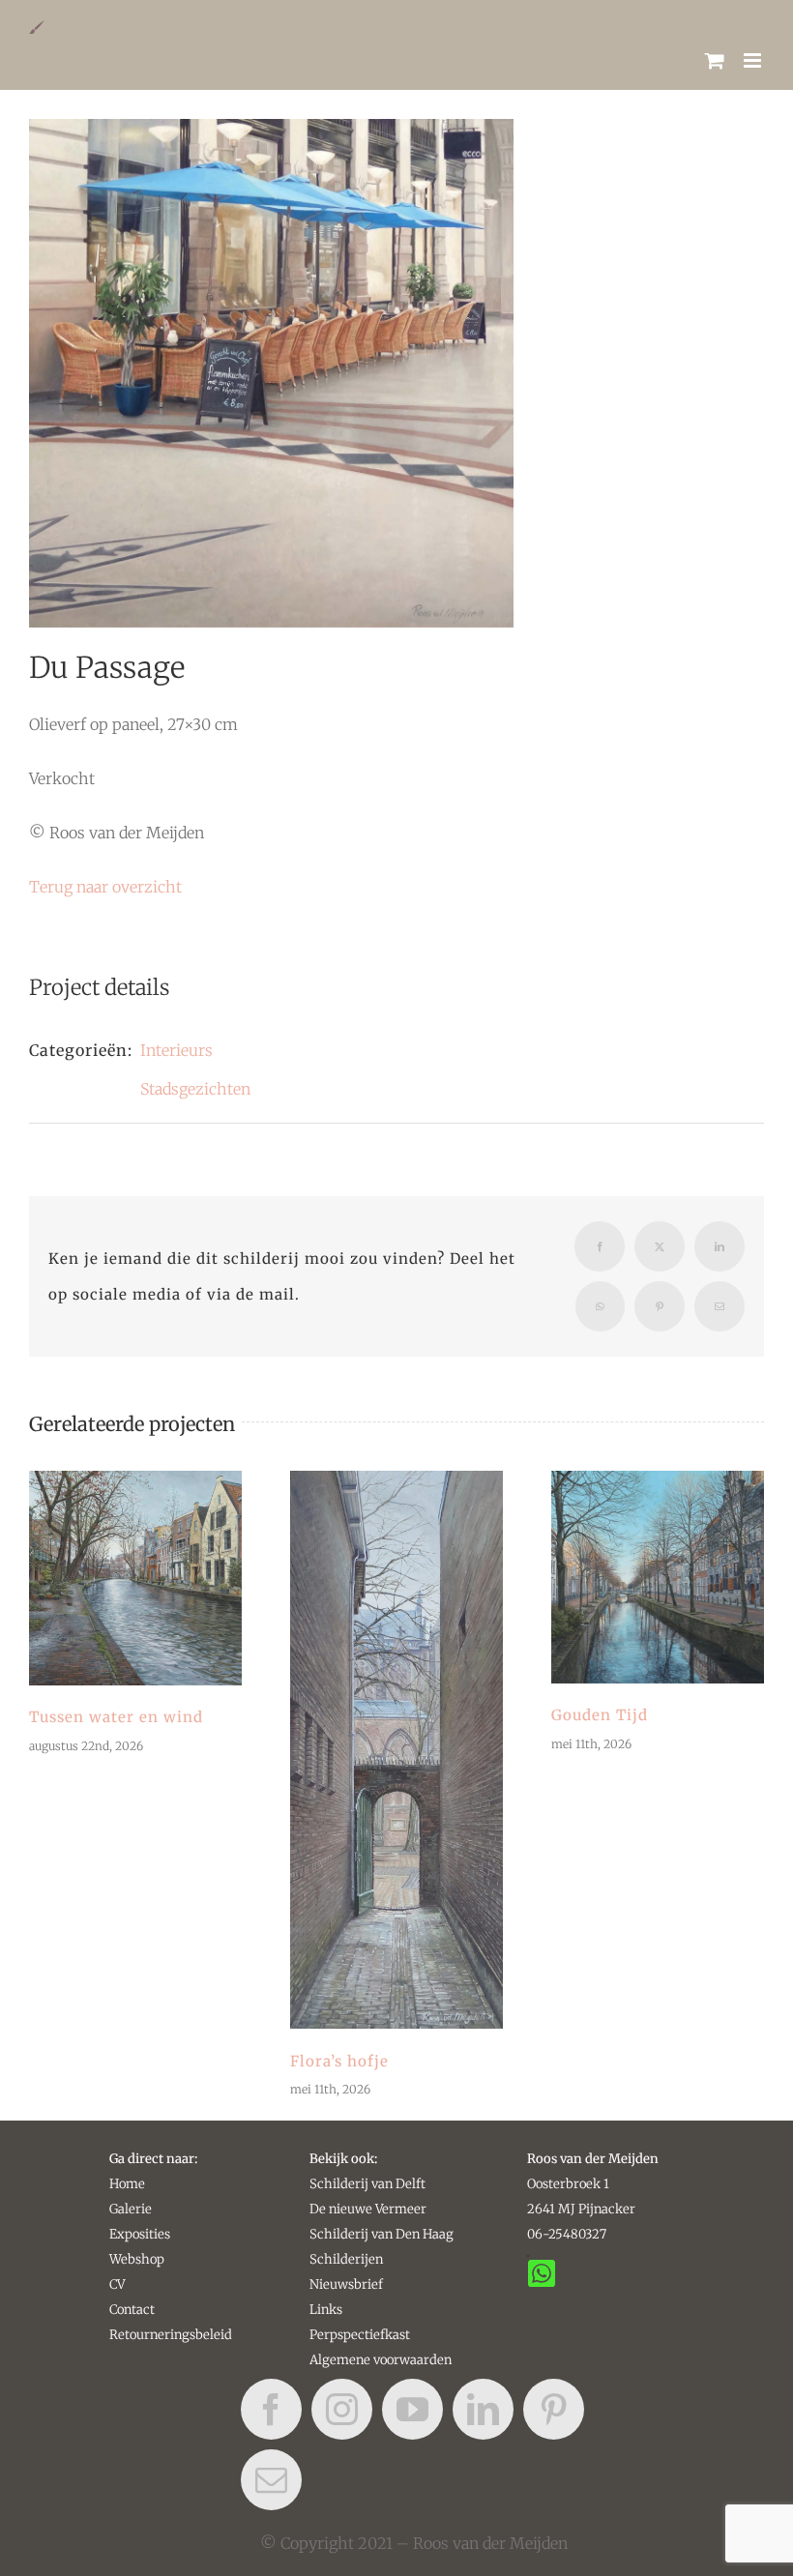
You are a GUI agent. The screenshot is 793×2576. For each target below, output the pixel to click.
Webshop (137, 2259)
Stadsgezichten (195, 1089)
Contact (132, 2310)
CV (117, 2284)
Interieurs (176, 1050)
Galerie (131, 2209)
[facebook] (271, 2409)
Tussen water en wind (135, 1578)
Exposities (140, 2234)
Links (326, 2310)
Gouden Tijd (658, 1577)
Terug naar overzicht (105, 887)
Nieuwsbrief (346, 2284)
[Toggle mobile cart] (715, 60)
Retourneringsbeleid (171, 2335)
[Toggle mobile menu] (754, 60)
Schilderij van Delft (367, 2184)
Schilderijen (346, 2259)
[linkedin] (483, 2409)
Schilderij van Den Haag (382, 2234)
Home (127, 2184)
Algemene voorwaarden (381, 2360)
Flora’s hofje (396, 1750)
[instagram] (342, 2409)
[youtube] (412, 2409)
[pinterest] (554, 2409)
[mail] (271, 2480)
